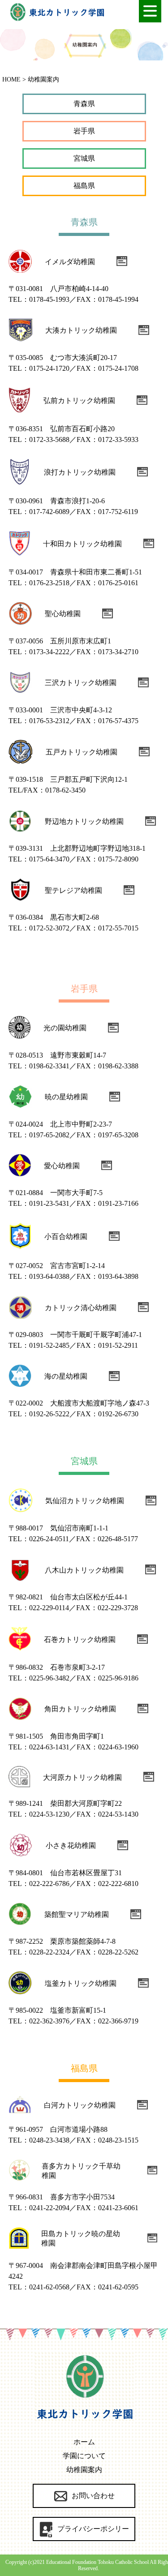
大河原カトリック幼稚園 (82, 1777)
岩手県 (84, 131)
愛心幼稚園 (62, 1166)
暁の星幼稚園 (66, 1097)
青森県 (84, 104)
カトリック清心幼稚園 (81, 1308)
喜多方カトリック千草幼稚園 (81, 2171)
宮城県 (84, 158)
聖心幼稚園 (63, 614)
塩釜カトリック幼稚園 (81, 1983)
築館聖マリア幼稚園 (77, 1914)
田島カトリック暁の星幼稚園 (81, 2238)
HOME (11, 79)
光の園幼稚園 (65, 1028)
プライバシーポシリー (93, 2529)
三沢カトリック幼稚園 (81, 683)
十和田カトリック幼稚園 (82, 544)
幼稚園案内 (84, 2470)
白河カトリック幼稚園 (80, 2105)
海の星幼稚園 (66, 1376)
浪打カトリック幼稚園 (80, 472)
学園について (84, 2456)
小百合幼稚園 (66, 1237)
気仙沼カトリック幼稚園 (85, 1501)
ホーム (84, 2442)
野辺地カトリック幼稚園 (84, 821)
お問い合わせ (93, 2496)
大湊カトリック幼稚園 (81, 330)
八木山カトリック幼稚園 (84, 1570)
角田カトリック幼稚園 (80, 1709)
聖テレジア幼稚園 (73, 890)
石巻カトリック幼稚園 (80, 1639)
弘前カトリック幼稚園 (79, 401)
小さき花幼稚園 (71, 1845)
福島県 (84, 186)
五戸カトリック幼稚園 (82, 752)
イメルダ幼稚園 (70, 262)
